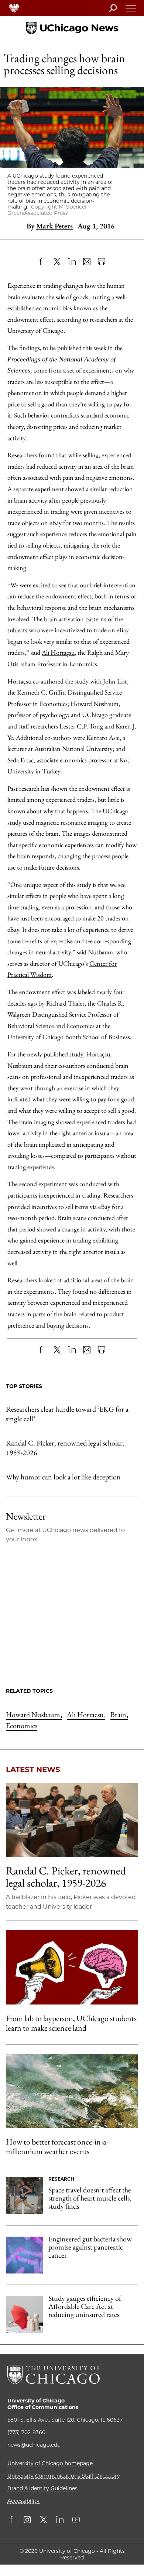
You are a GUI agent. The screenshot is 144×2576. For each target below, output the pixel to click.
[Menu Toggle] (131, 10)
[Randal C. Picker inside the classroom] (72, 1820)
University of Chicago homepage (50, 2463)
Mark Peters (54, 226)
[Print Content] (102, 262)
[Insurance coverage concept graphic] (24, 2314)
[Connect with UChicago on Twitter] (44, 2520)
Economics (22, 1726)
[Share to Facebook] (42, 262)
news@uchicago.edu (34, 2445)
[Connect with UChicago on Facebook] (13, 2520)
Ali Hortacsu (86, 1715)
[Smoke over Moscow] (72, 2091)
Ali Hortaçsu (58, 652)
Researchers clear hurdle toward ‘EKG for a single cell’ (67, 1414)
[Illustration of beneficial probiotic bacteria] (24, 2255)
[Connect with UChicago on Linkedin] (60, 2520)
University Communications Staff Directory (64, 2476)
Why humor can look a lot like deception (63, 1477)
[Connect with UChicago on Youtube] (76, 2520)
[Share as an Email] (87, 262)
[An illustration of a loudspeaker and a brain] (72, 1967)
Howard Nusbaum (34, 1715)
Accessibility (23, 2501)
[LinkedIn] (72, 262)
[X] (57, 262)
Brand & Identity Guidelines (42, 2488)
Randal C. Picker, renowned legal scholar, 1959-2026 (65, 1448)
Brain (119, 1715)
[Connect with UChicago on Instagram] (27, 2520)
